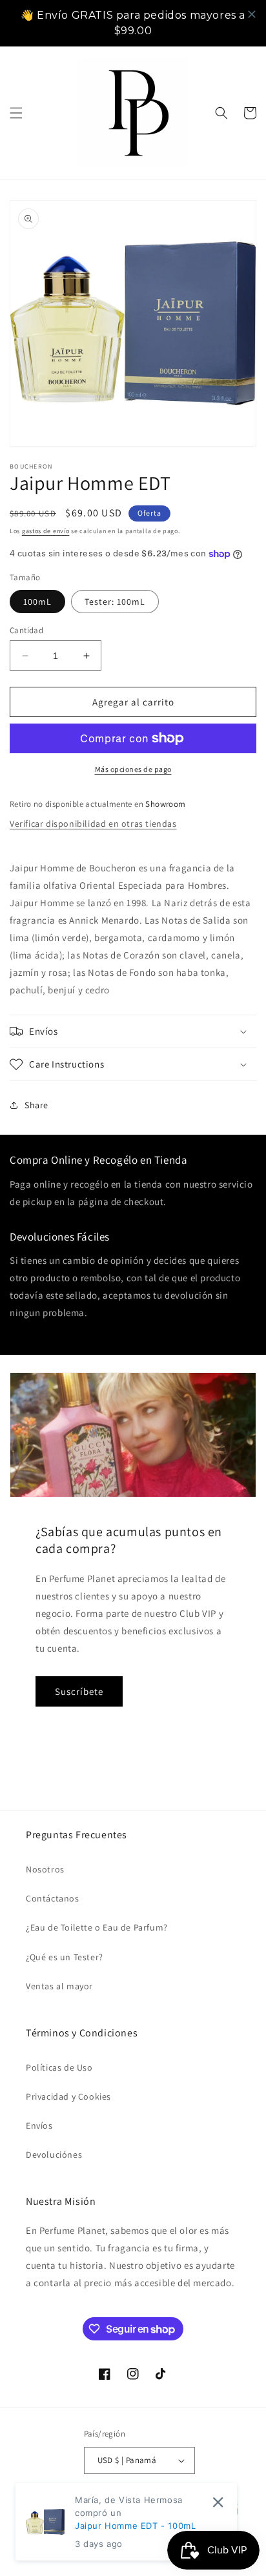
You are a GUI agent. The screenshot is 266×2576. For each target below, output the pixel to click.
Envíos (39, 2125)
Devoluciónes (54, 2155)
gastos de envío (46, 531)
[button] (16, 113)
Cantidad (26, 630)
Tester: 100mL (115, 602)
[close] (252, 14)
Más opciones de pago (133, 769)
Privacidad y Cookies (68, 2096)
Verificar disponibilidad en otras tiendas (93, 824)
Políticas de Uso (59, 2067)
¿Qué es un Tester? (65, 1957)
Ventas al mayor (59, 1986)
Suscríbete (79, 1691)
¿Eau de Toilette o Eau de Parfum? (97, 1927)
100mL (37, 602)
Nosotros (45, 1869)
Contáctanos (53, 1898)
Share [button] (36, 1105)
